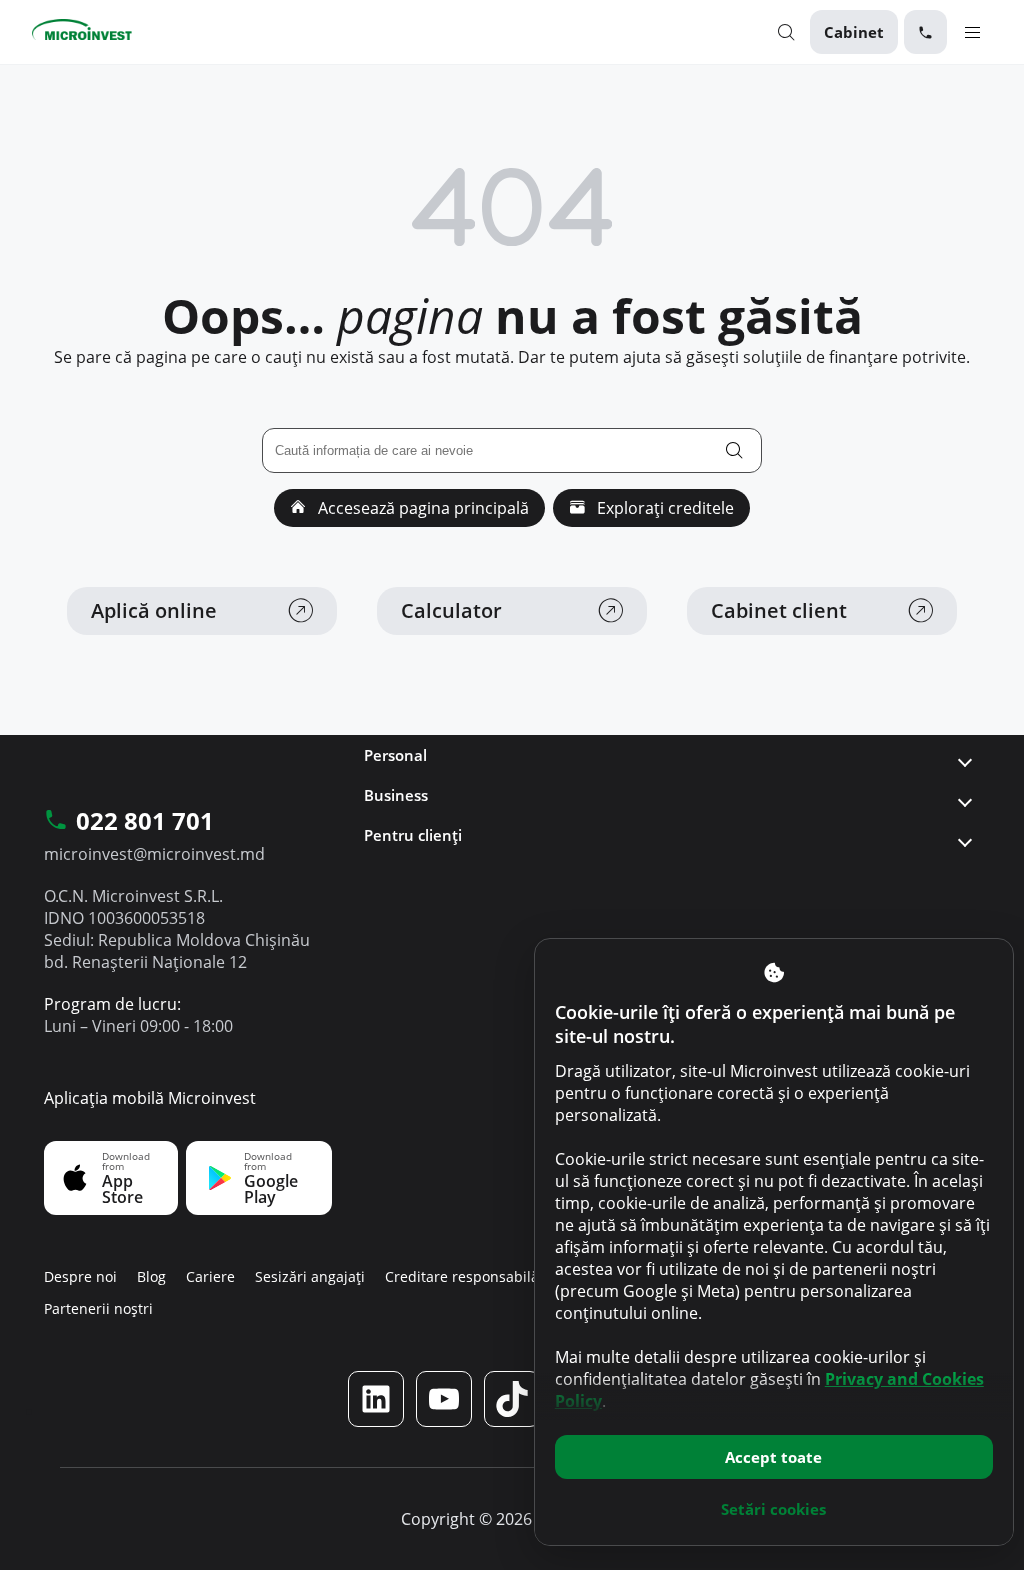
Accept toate (773, 1457)
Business (396, 795)
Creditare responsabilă (462, 1276)
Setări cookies (773, 1509)
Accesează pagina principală (421, 508)
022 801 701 (145, 822)
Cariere (210, 1276)
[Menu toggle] (972, 31)
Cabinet (854, 32)
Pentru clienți (413, 835)
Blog (151, 1276)
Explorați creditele (663, 508)
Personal (395, 755)
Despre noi (80, 1276)
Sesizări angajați (310, 1276)
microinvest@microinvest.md (154, 854)
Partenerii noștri (98, 1308)
